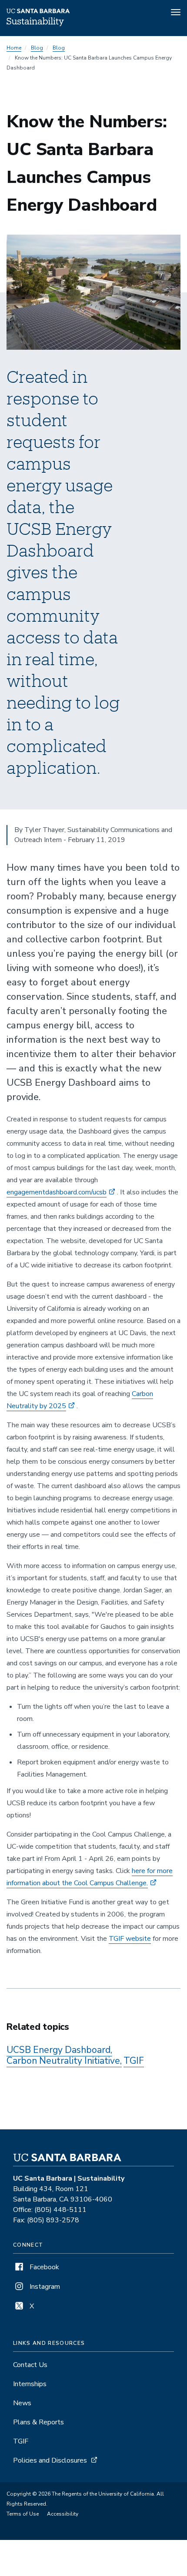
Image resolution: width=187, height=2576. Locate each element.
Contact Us (30, 2365)
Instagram (44, 2287)
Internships (30, 2384)
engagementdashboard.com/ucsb (57, 1192)
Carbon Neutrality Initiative (63, 2061)
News (22, 2403)
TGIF (134, 2061)
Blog (37, 48)
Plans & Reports (38, 2422)
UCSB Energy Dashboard (58, 2050)
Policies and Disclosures (50, 2460)
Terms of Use (23, 2514)
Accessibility (63, 2514)
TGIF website (130, 1939)
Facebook (43, 2267)
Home (14, 48)
